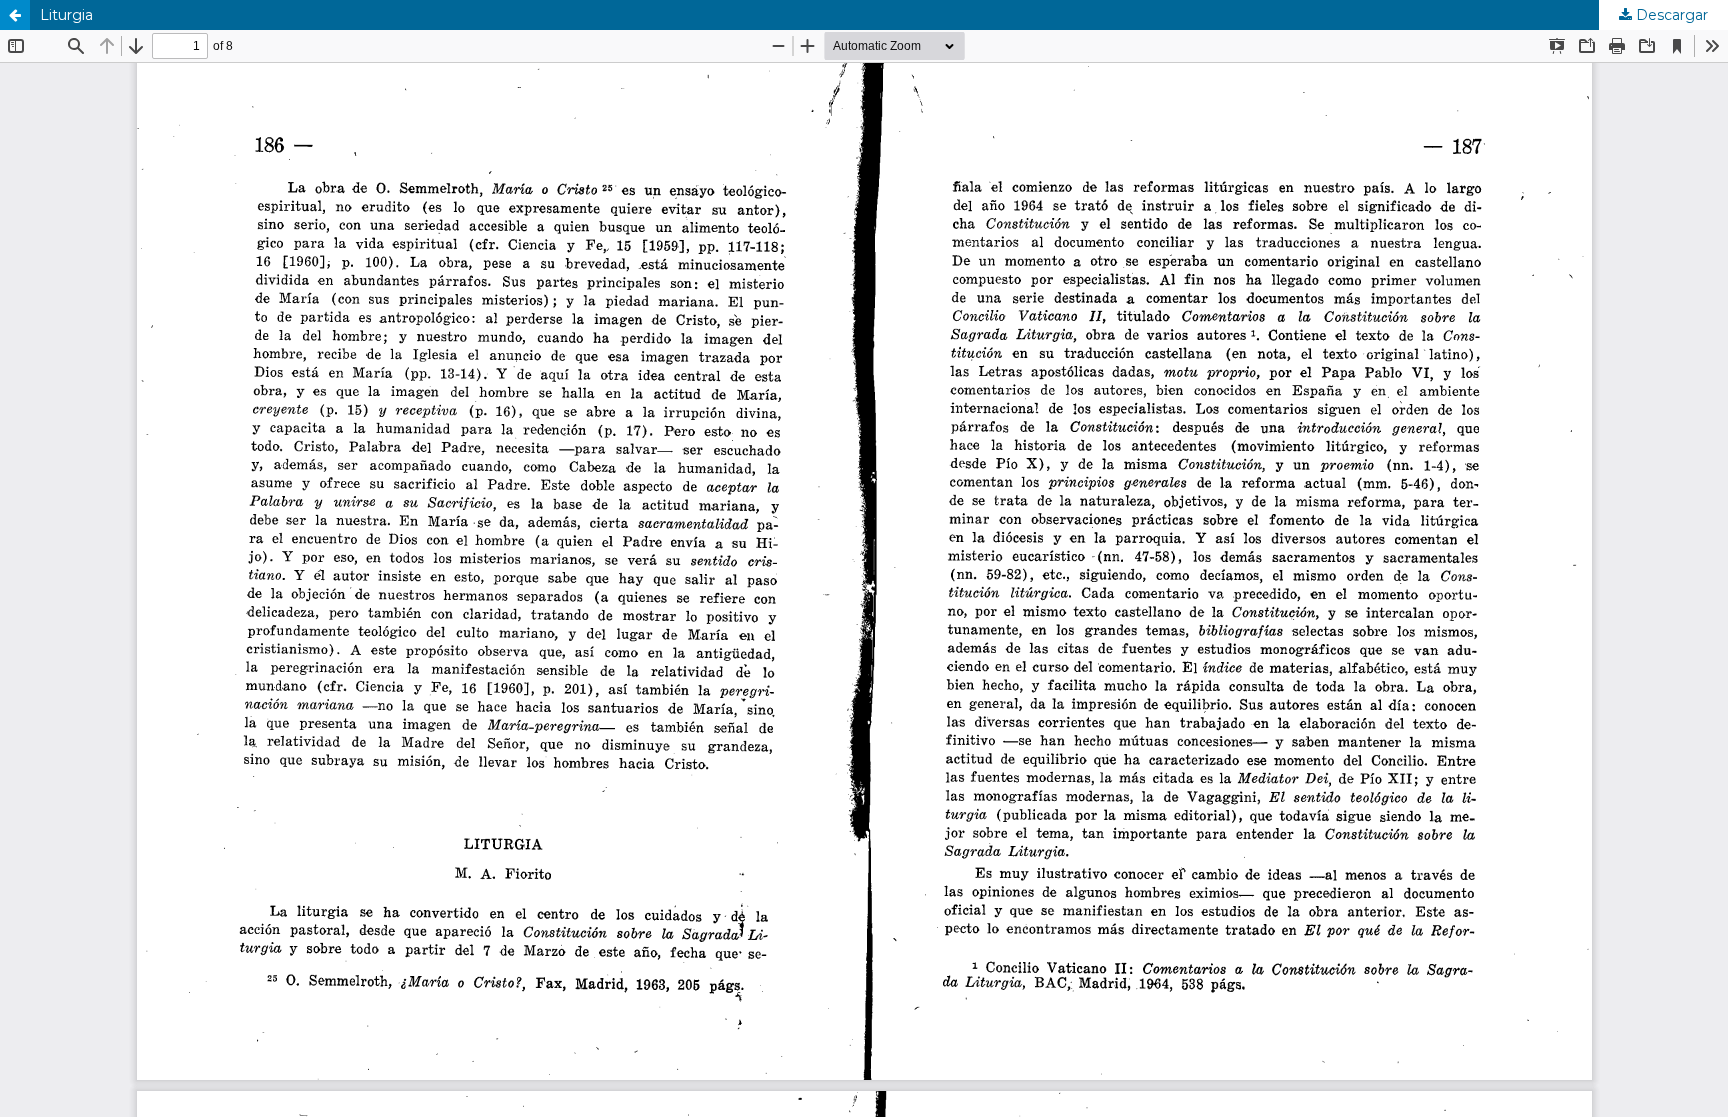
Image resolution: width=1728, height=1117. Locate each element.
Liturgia (66, 15)
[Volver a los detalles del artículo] (15, 15)
